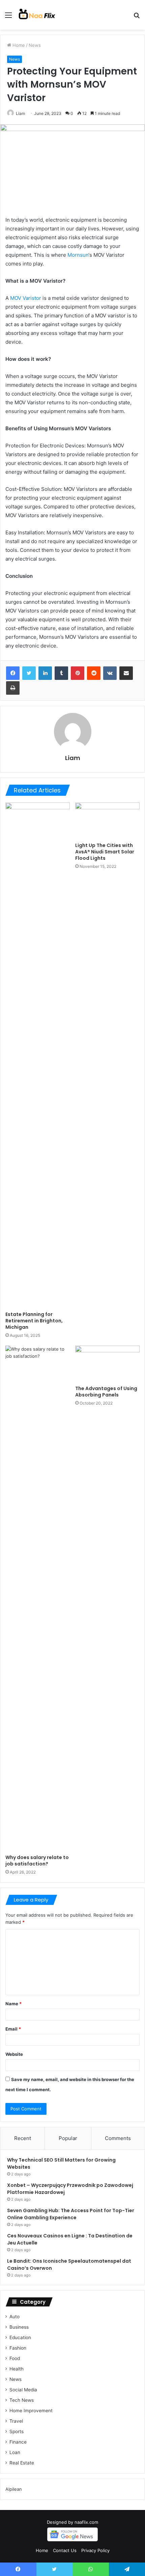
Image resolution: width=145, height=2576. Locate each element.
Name (13, 2004)
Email (13, 2029)
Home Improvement (31, 2411)
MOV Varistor (26, 298)
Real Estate (22, 2463)
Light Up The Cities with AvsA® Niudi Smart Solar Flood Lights (105, 852)
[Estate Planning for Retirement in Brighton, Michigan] (38, 1055)
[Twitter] (29, 673)
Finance (18, 2442)
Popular (68, 2138)
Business (19, 2327)
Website (14, 2054)
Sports (17, 2431)
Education (20, 2337)
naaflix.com (86, 2522)
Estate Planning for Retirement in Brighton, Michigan (34, 1321)
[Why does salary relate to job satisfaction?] (38, 1598)
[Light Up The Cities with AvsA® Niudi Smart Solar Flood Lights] (107, 821)
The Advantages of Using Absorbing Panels (106, 1392)
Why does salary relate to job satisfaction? (37, 1861)
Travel (16, 2421)
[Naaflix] (37, 15)
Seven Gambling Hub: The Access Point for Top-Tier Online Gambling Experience (71, 2214)
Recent (23, 2138)
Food (15, 2358)
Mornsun (78, 255)
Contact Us (65, 2550)
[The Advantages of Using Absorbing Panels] (107, 1364)
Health (17, 2369)
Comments (118, 2138)
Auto (14, 2317)
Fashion (18, 2348)
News (35, 45)
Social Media (23, 2390)
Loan (15, 2452)
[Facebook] (13, 673)
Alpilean (14, 2489)
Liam (20, 113)
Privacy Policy (95, 2550)
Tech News (22, 2400)
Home (18, 45)
